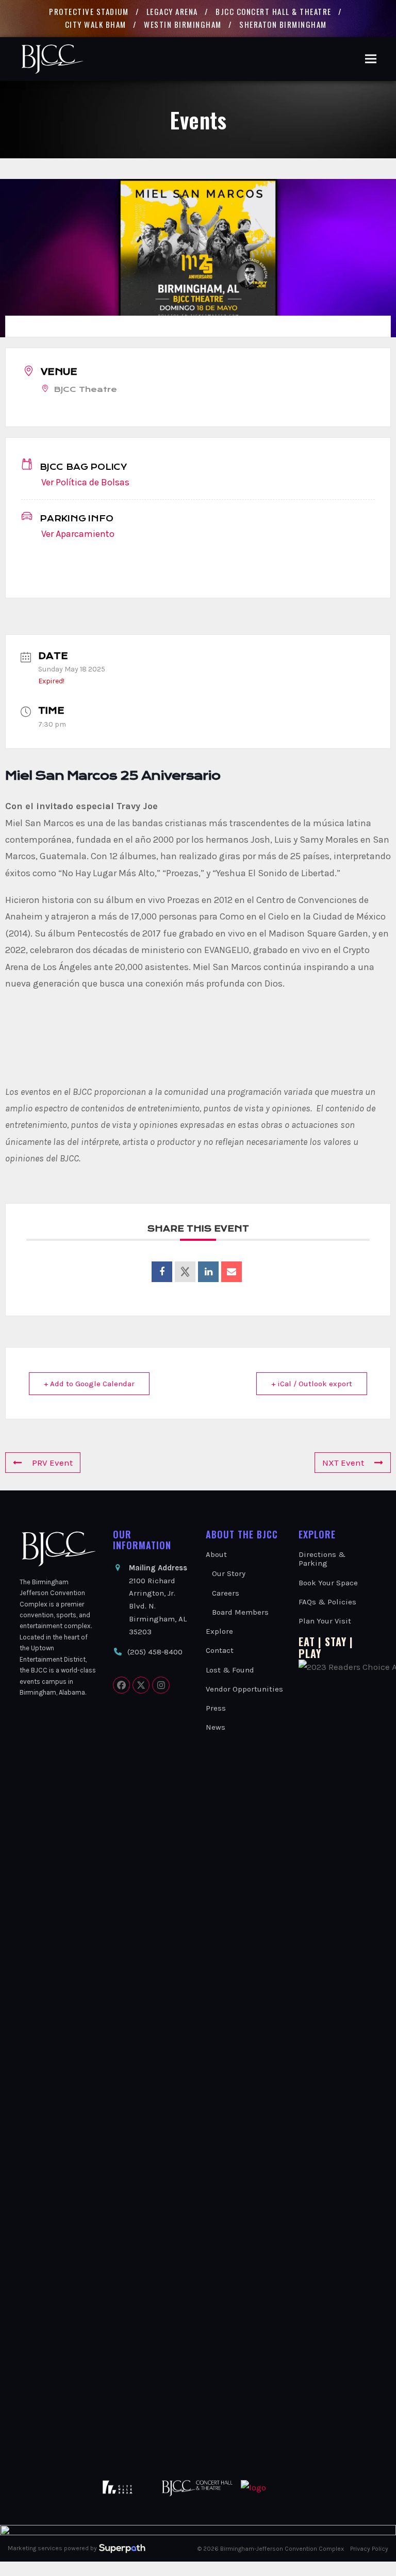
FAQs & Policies (327, 1602)
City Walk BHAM (96, 24)
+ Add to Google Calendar (89, 1384)
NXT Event (343, 1463)
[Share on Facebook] (162, 1272)
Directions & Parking (322, 1559)
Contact (220, 1650)
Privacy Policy (369, 2549)
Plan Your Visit (325, 1621)
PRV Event (52, 1463)
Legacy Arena (172, 11)
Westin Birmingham (183, 24)
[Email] (232, 1272)
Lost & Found (230, 1670)
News (216, 1727)
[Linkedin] (208, 1272)
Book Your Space (328, 1583)
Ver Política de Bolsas (85, 482)
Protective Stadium (89, 11)
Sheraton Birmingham (283, 24)
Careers (226, 1593)
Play (310, 1653)
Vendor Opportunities (244, 1689)
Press (216, 1708)
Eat (307, 1642)
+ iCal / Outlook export (312, 1384)
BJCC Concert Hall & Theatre (274, 11)
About (216, 1554)
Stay (336, 1642)
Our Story (229, 1573)
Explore (219, 1631)
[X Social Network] (185, 1272)
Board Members (240, 1612)
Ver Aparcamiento (78, 534)
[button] (371, 59)
